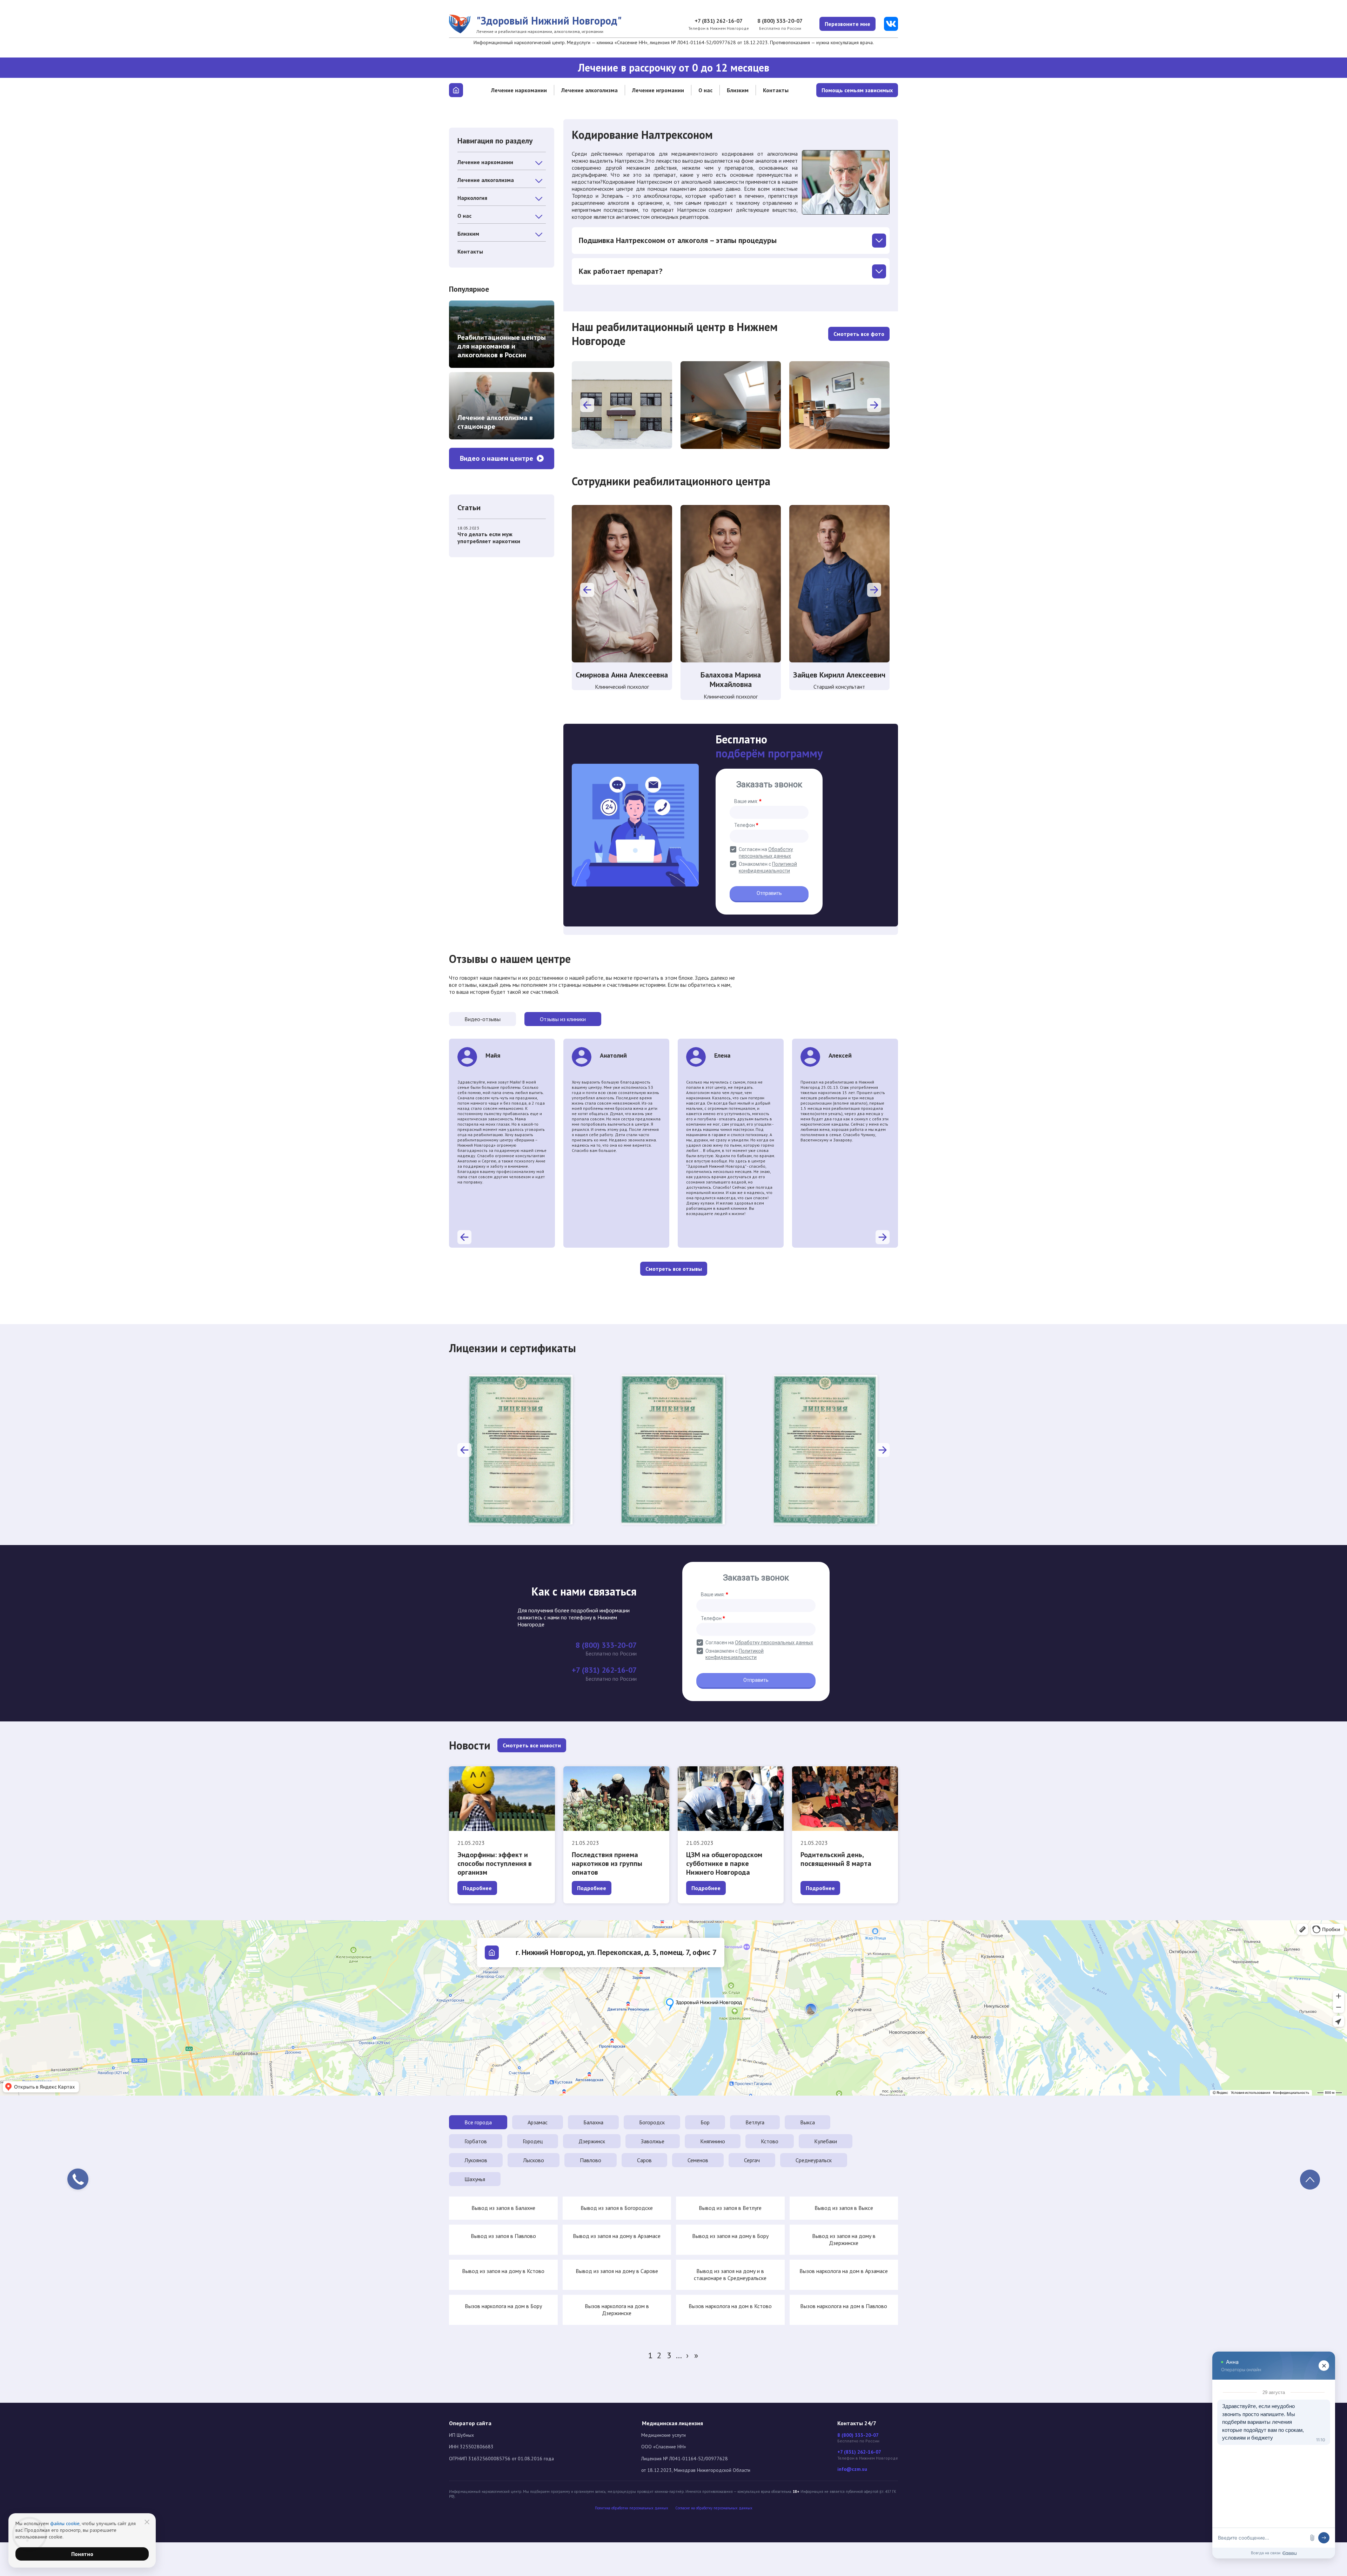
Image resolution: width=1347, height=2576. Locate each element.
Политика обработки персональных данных (632, 2508)
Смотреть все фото (859, 334)
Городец (533, 2141)
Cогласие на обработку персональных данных (714, 2508)
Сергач (752, 2160)
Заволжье (653, 2141)
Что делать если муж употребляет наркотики (489, 538)
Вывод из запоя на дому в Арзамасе (617, 2236)
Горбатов (476, 2141)
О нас (705, 90)
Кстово (770, 2141)
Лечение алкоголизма (589, 90)
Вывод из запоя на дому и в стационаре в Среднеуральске (730, 2274)
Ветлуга (755, 2122)
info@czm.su (852, 2469)
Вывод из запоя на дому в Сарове (617, 2271)
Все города (478, 2122)
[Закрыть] (147, 2522)
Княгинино (713, 2141)
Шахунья (475, 2179)
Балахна (593, 2122)
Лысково (534, 2160)
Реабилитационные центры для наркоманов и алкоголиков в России (502, 346)
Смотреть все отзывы (674, 1269)
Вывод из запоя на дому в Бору (730, 2236)
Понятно (82, 2554)
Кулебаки (826, 2141)
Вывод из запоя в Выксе (844, 2208)
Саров (644, 2160)
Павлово (591, 2160)
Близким (738, 90)
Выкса (807, 2122)
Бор (705, 2122)
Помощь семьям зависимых (857, 90)
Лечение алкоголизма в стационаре (495, 422)
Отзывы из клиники (563, 1019)
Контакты (776, 90)
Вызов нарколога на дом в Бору (503, 2306)
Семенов (698, 2160)
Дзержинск (592, 2141)
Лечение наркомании (519, 90)
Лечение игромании (658, 90)
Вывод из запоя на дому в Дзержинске (844, 2239)
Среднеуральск (814, 2160)
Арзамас (538, 2122)
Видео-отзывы (482, 1019)
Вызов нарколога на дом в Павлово (844, 2306)
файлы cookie (65, 2523)
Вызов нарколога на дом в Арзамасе (844, 2271)
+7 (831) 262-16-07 (719, 21)
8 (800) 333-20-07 (780, 21)
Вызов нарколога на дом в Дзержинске (617, 2309)
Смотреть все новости (532, 1745)
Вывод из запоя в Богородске (617, 2208)
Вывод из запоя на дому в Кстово (503, 2271)
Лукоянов (476, 2160)
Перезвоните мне (847, 24)
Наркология (472, 198)
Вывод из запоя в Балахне (503, 2208)
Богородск (652, 2122)
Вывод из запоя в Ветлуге (730, 2208)
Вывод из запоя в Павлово (503, 2236)
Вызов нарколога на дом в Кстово (730, 2306)
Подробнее (477, 1888)
